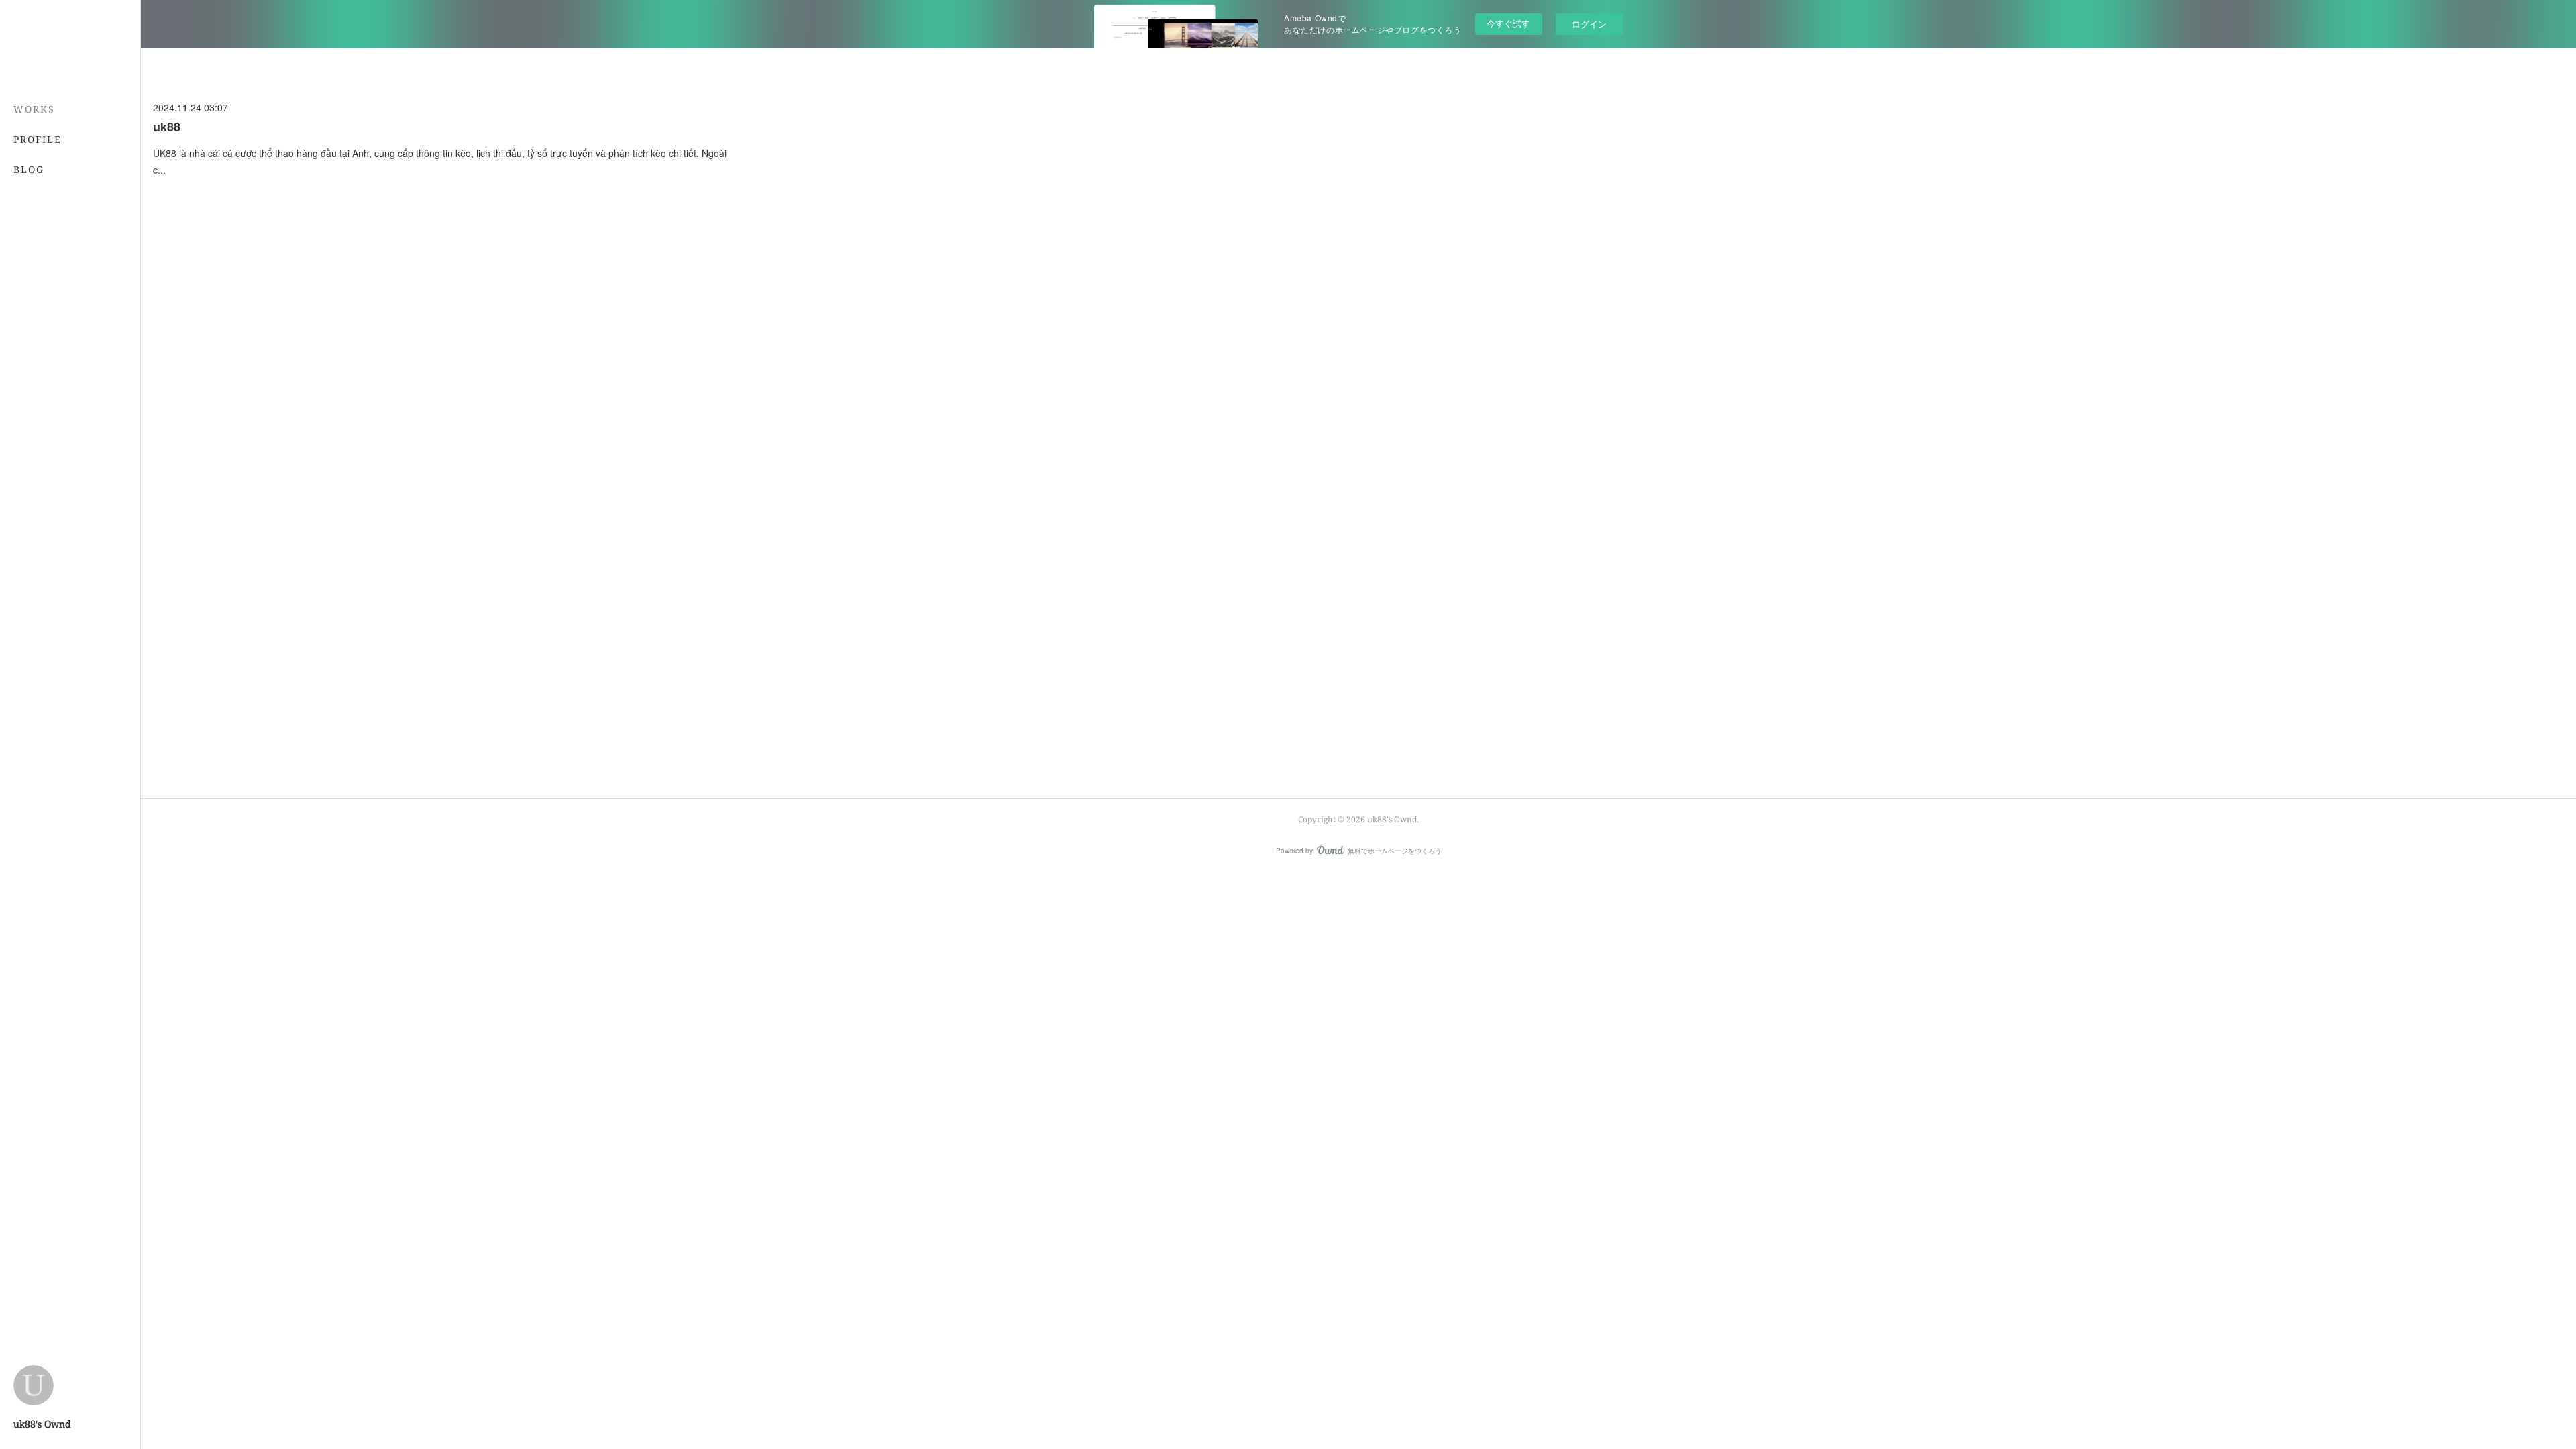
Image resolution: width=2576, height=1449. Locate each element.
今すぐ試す (1508, 23)
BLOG (29, 169)
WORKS (34, 109)
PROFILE (38, 139)
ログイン (1589, 24)
